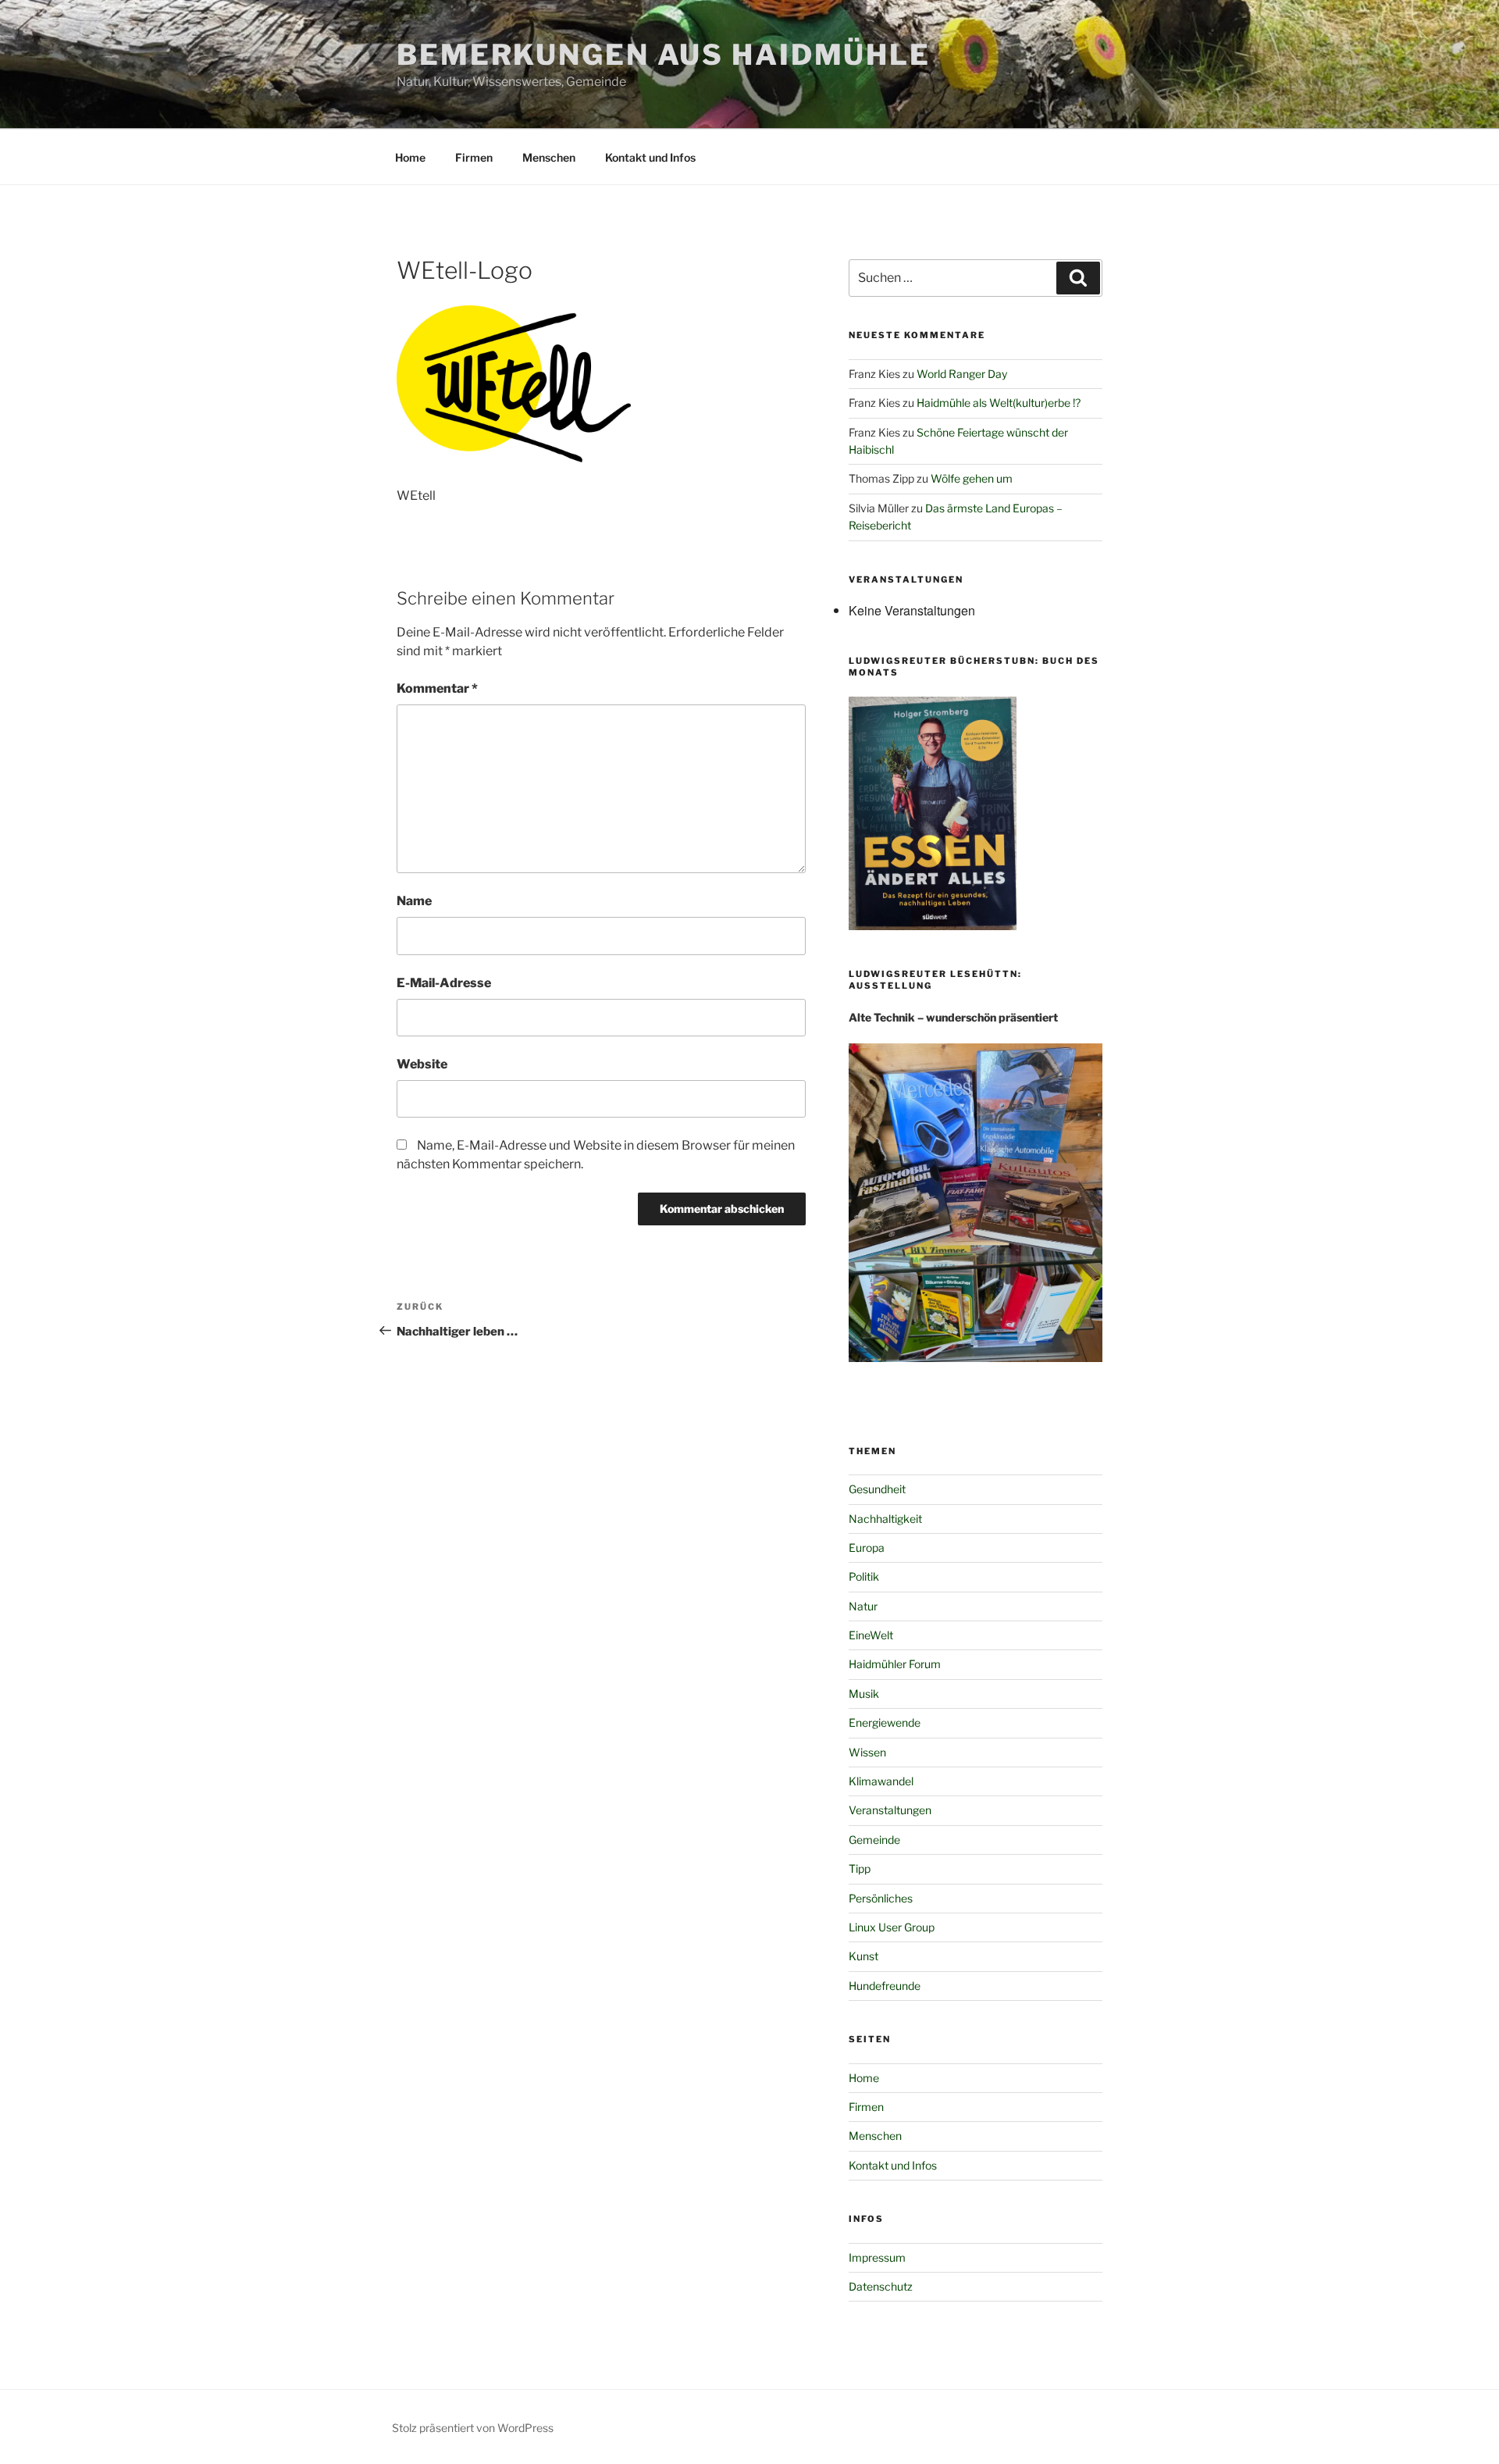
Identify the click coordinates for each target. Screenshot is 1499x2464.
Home (410, 157)
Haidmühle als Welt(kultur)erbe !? (999, 403)
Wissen (867, 1752)
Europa (867, 1548)
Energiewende (885, 1722)
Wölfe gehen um (972, 478)
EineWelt (871, 1635)
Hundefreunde (885, 1986)
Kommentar (437, 688)
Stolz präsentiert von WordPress (473, 2428)
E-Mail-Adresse (444, 983)
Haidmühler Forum (895, 1664)
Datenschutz (881, 2286)
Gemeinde (874, 1840)
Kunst (863, 1956)
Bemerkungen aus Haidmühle (664, 55)
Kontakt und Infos (650, 157)
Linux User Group (892, 1927)
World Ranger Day (962, 374)
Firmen (474, 157)
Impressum (877, 2257)
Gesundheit (877, 1489)
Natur (863, 1606)
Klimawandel (881, 1781)
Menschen (549, 157)
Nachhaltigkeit (885, 1519)
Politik (864, 1576)
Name (414, 901)
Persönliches (881, 1898)
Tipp (860, 1869)
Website (422, 1064)
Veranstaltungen (890, 1810)
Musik (864, 1694)
